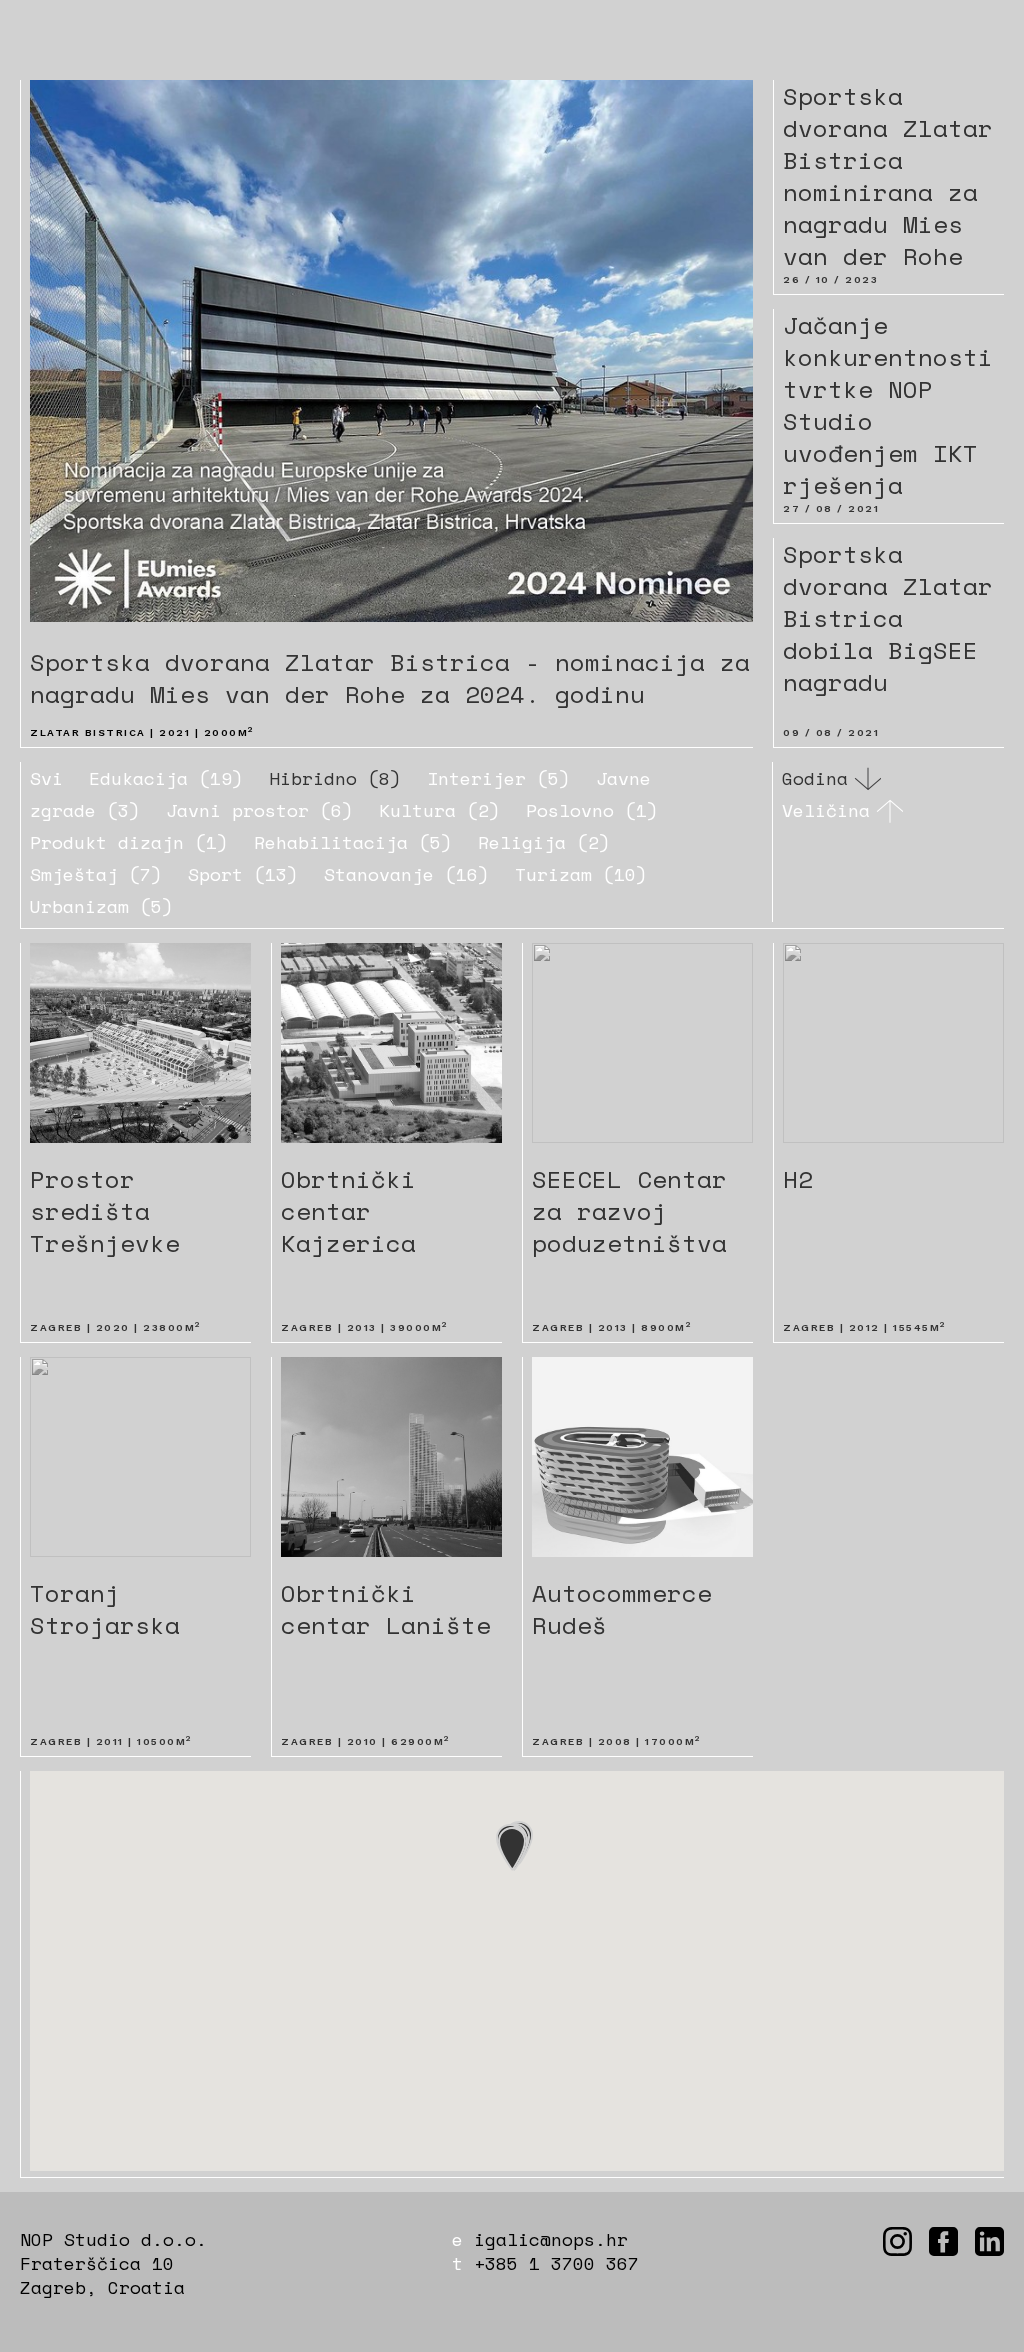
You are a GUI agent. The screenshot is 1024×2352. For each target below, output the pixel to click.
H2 (798, 1179)
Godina (815, 779)
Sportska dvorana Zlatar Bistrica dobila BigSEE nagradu (888, 618)
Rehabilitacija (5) (353, 842)
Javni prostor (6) (259, 810)
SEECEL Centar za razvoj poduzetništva (629, 1211)
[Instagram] (897, 2241)
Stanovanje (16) (406, 874)
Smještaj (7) (96, 874)
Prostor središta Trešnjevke (105, 1211)
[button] (512, 1849)
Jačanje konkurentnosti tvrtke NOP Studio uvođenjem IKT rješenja (888, 405)
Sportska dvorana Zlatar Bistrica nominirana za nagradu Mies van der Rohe (888, 176)
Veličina (826, 811)
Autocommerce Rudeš (622, 1609)
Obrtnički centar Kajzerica (348, 1211)
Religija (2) (544, 842)
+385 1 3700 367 (556, 2263)
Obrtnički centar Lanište (386, 1609)
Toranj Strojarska (105, 1609)
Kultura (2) (439, 810)
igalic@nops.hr (551, 2239)
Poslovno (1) (592, 810)
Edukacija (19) (166, 778)
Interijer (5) (498, 778)
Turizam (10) (581, 874)
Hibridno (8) (335, 778)
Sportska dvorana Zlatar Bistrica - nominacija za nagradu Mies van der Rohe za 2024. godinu (390, 678)
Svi (46, 778)
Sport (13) (243, 874)
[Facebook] (943, 2241)
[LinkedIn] (989, 2241)
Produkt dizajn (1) (129, 842)
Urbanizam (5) (101, 906)
